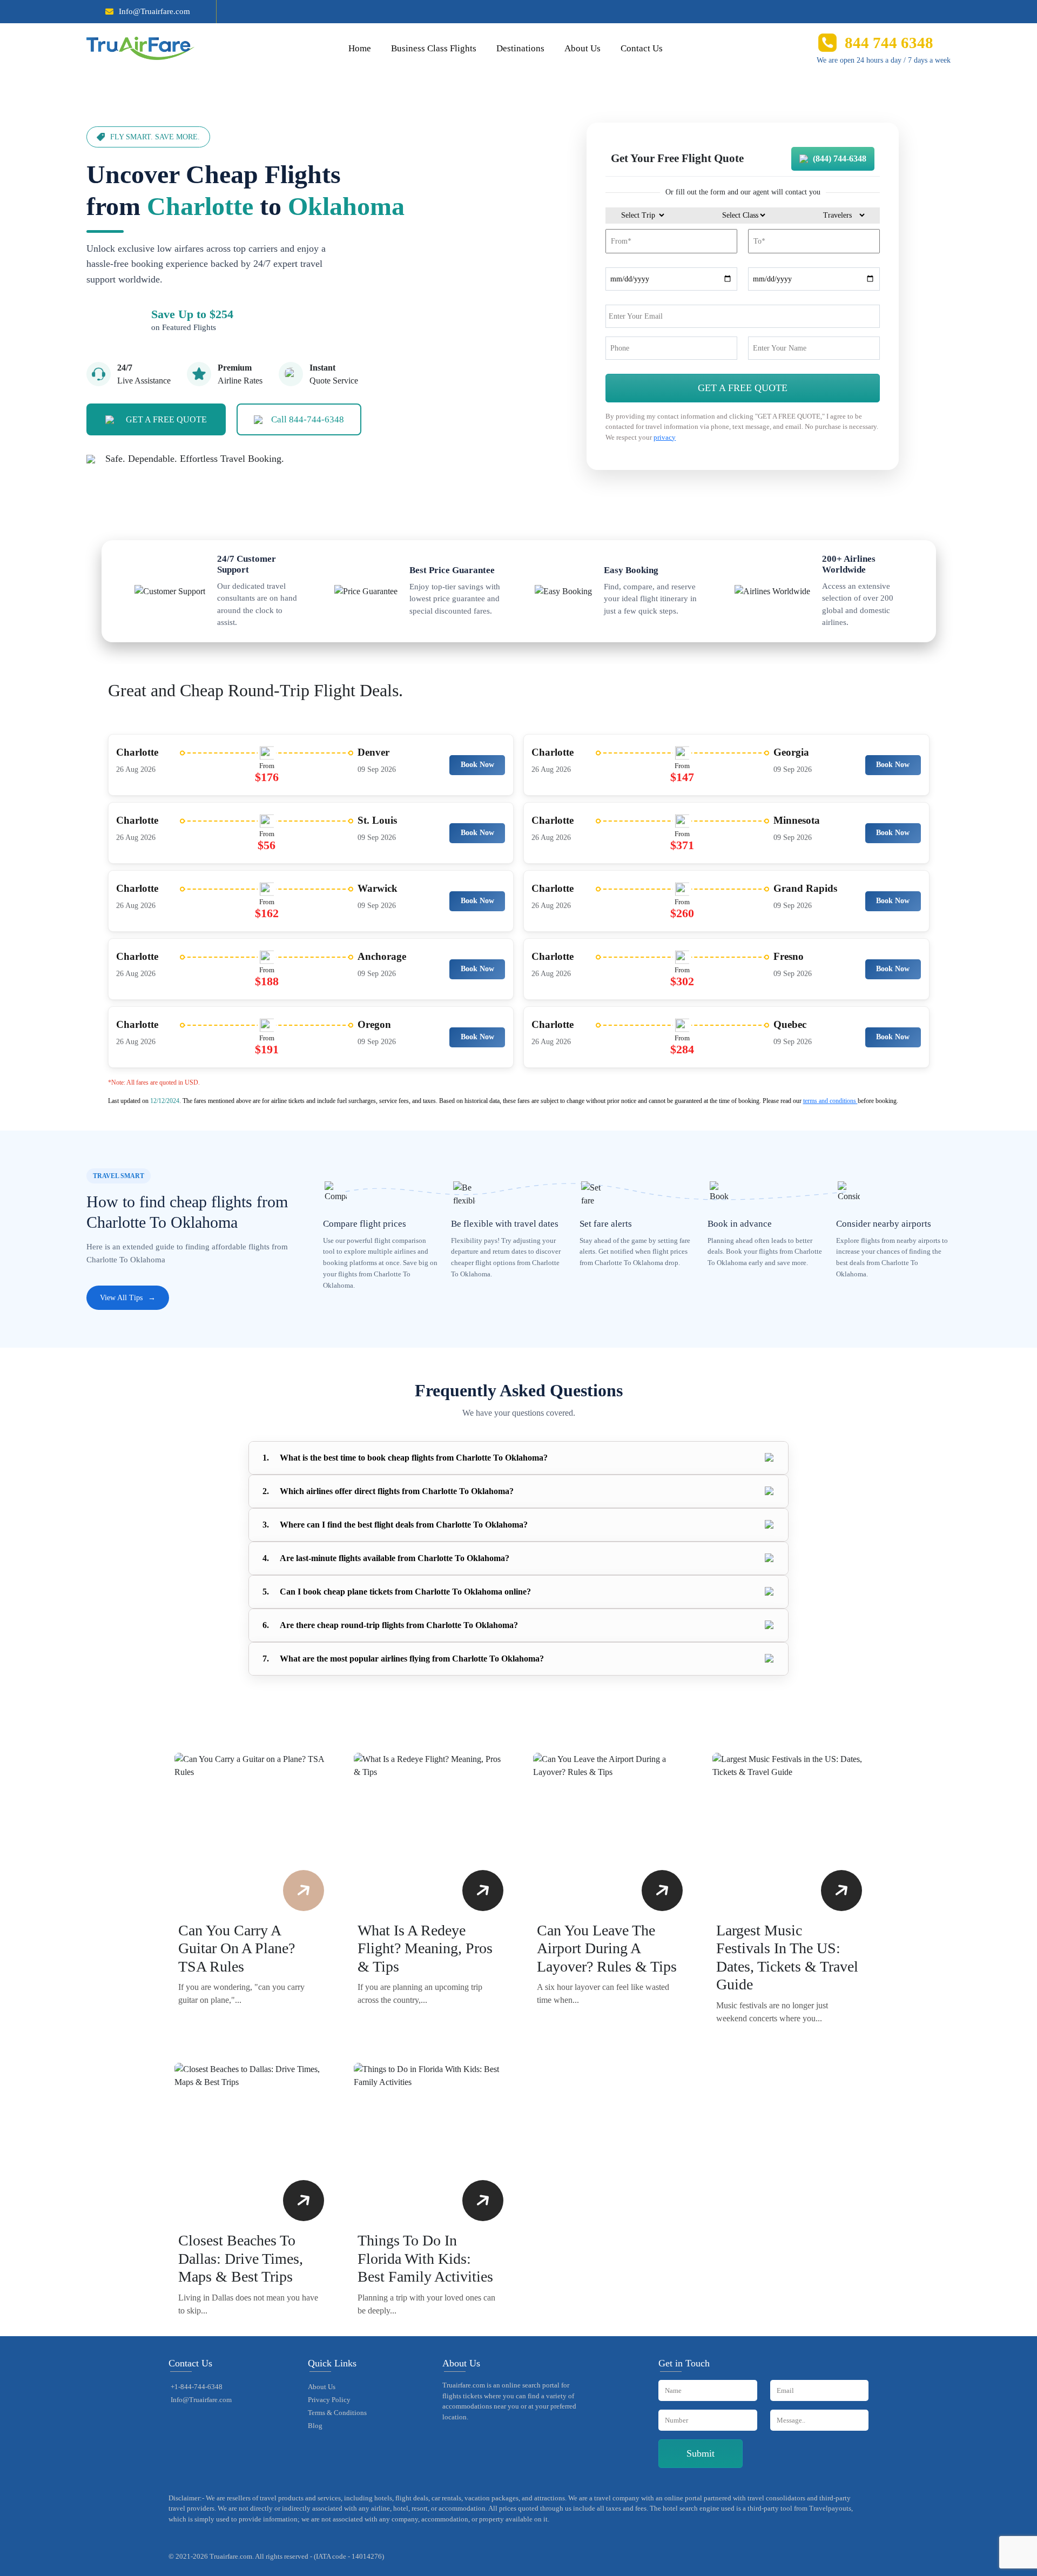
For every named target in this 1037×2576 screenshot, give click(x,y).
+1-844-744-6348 (197, 2387)
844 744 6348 (889, 43)
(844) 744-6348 (840, 159)
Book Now (477, 765)
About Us (583, 48)
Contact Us (642, 48)
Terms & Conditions (337, 2413)
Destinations (520, 48)
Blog (315, 2426)
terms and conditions (830, 1101)
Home (360, 48)
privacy (665, 437)
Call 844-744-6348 (308, 419)
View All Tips (128, 1298)
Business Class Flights (434, 48)
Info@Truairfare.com (154, 11)
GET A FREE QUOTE (166, 419)
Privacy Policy (329, 2400)
